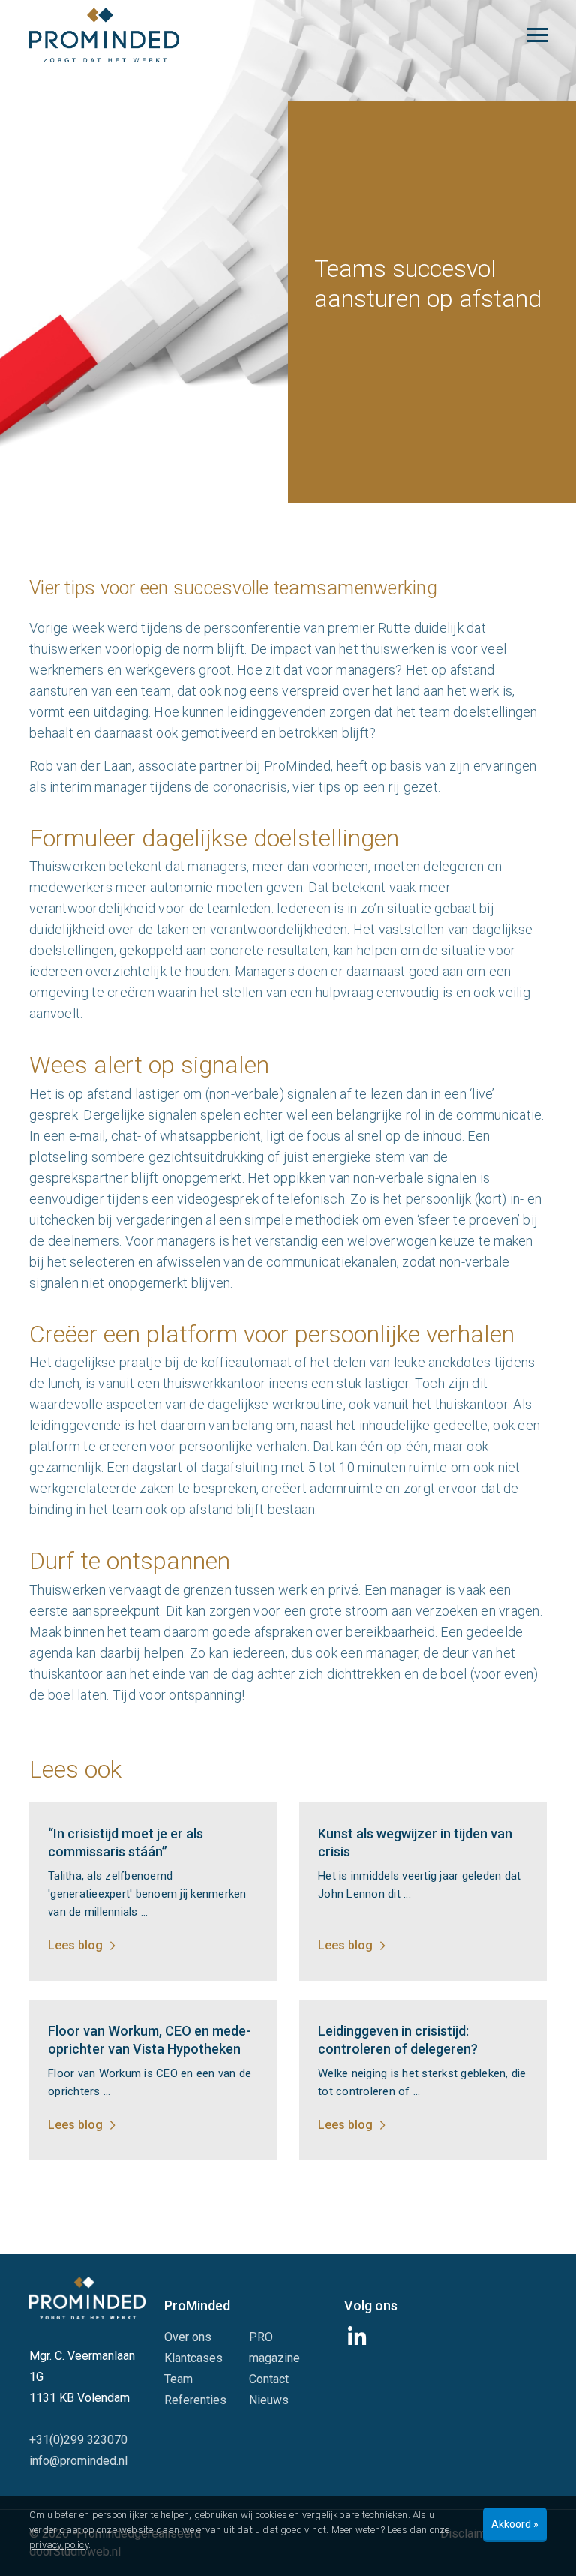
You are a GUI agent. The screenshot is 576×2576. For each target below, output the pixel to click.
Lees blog (75, 1945)
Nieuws (269, 2400)
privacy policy (59, 2545)
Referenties (195, 2400)
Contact (269, 2379)
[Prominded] (87, 2297)
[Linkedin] (359, 2341)
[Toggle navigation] (538, 35)
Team (178, 2379)
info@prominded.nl (78, 2461)
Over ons (188, 2337)
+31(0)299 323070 (78, 2440)
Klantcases (193, 2358)
